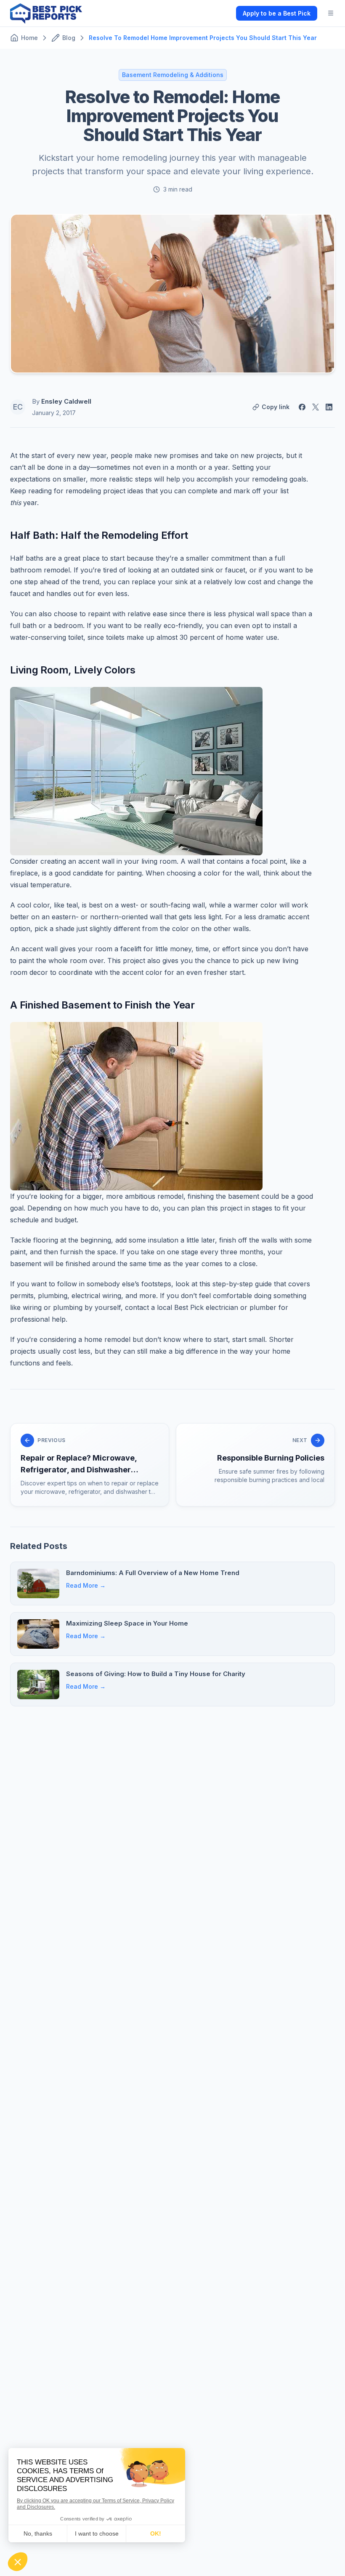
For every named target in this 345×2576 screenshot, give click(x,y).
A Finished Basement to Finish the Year (102, 1005)
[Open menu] (331, 13)
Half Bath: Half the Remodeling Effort (99, 535)
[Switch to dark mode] (223, 13)
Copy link (276, 407)
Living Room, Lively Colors (73, 670)
